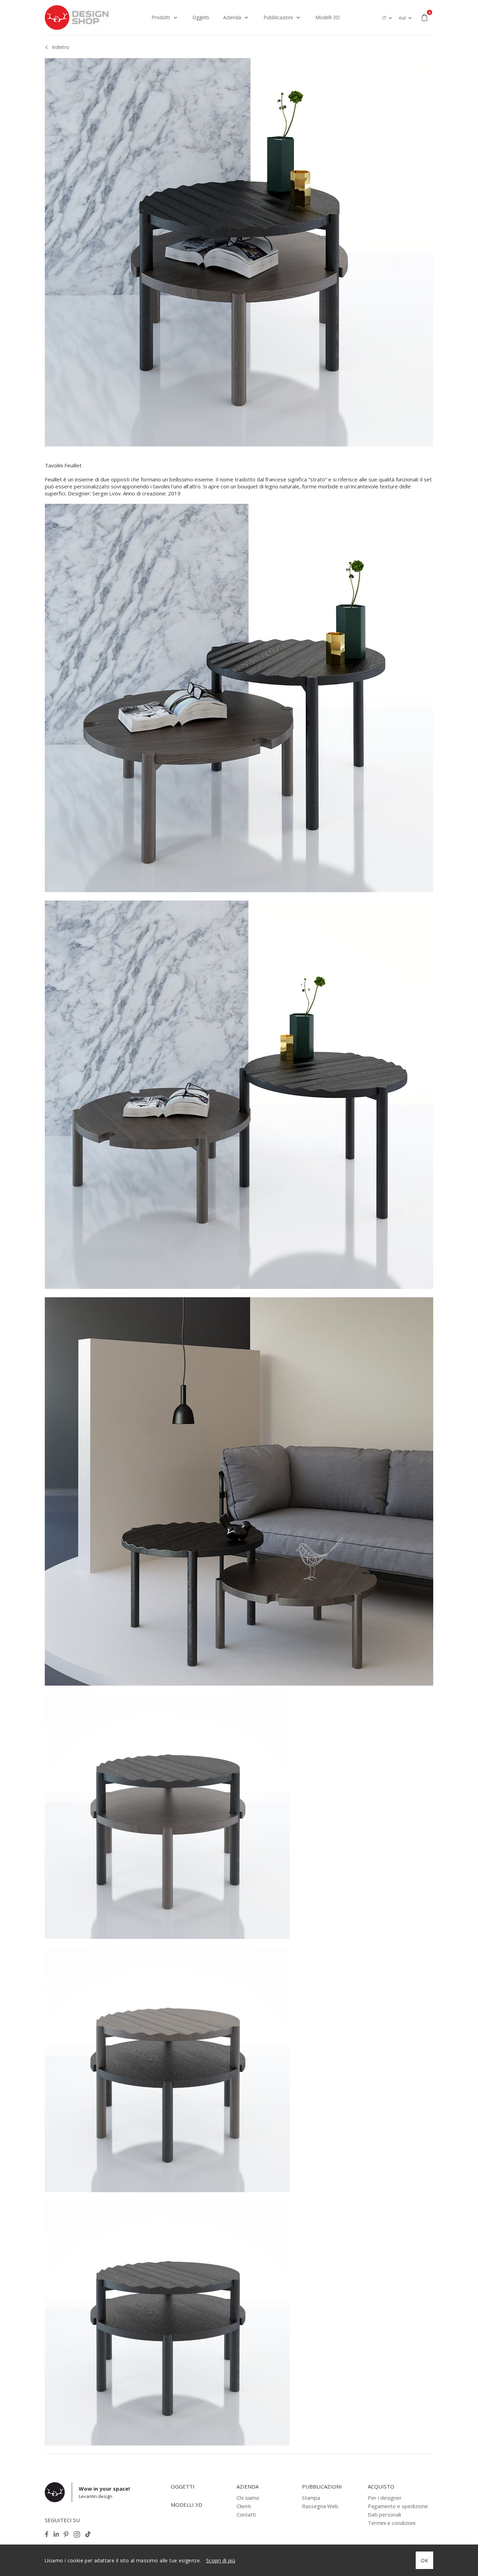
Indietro (61, 47)
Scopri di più (221, 2560)
